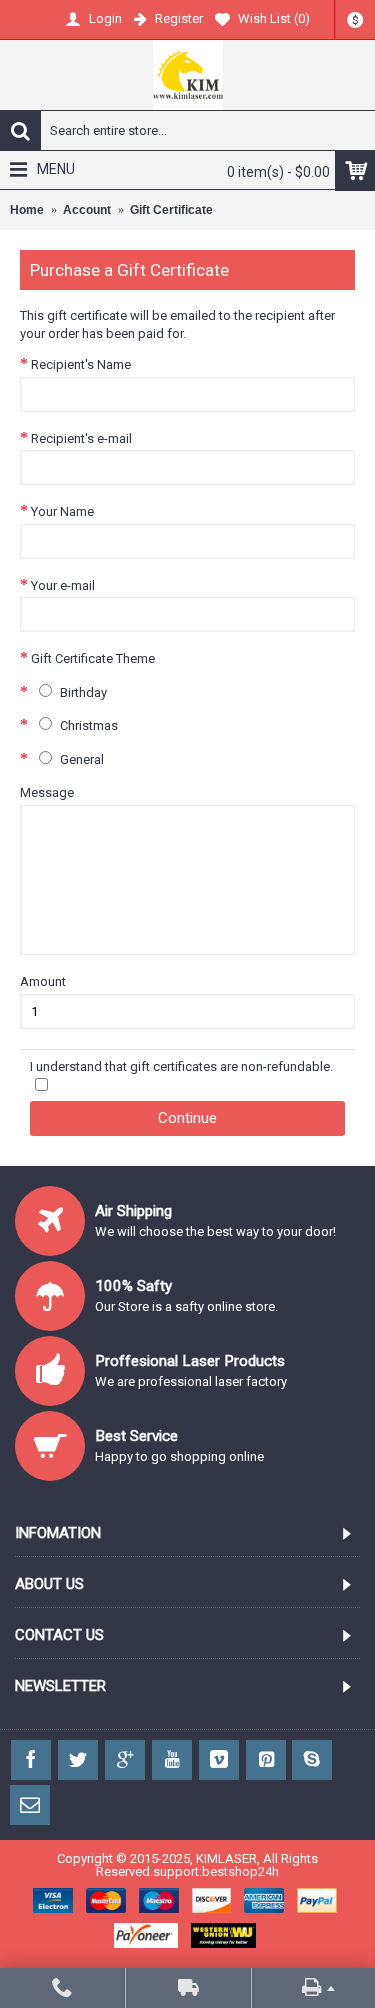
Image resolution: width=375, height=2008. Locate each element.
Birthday (82, 692)
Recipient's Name (81, 364)
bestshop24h (240, 1871)
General (80, 759)
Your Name (62, 511)
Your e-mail (63, 585)
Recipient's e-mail (81, 438)
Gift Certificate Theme (93, 658)
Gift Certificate (171, 210)
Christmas (87, 725)
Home (27, 210)
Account (87, 210)
